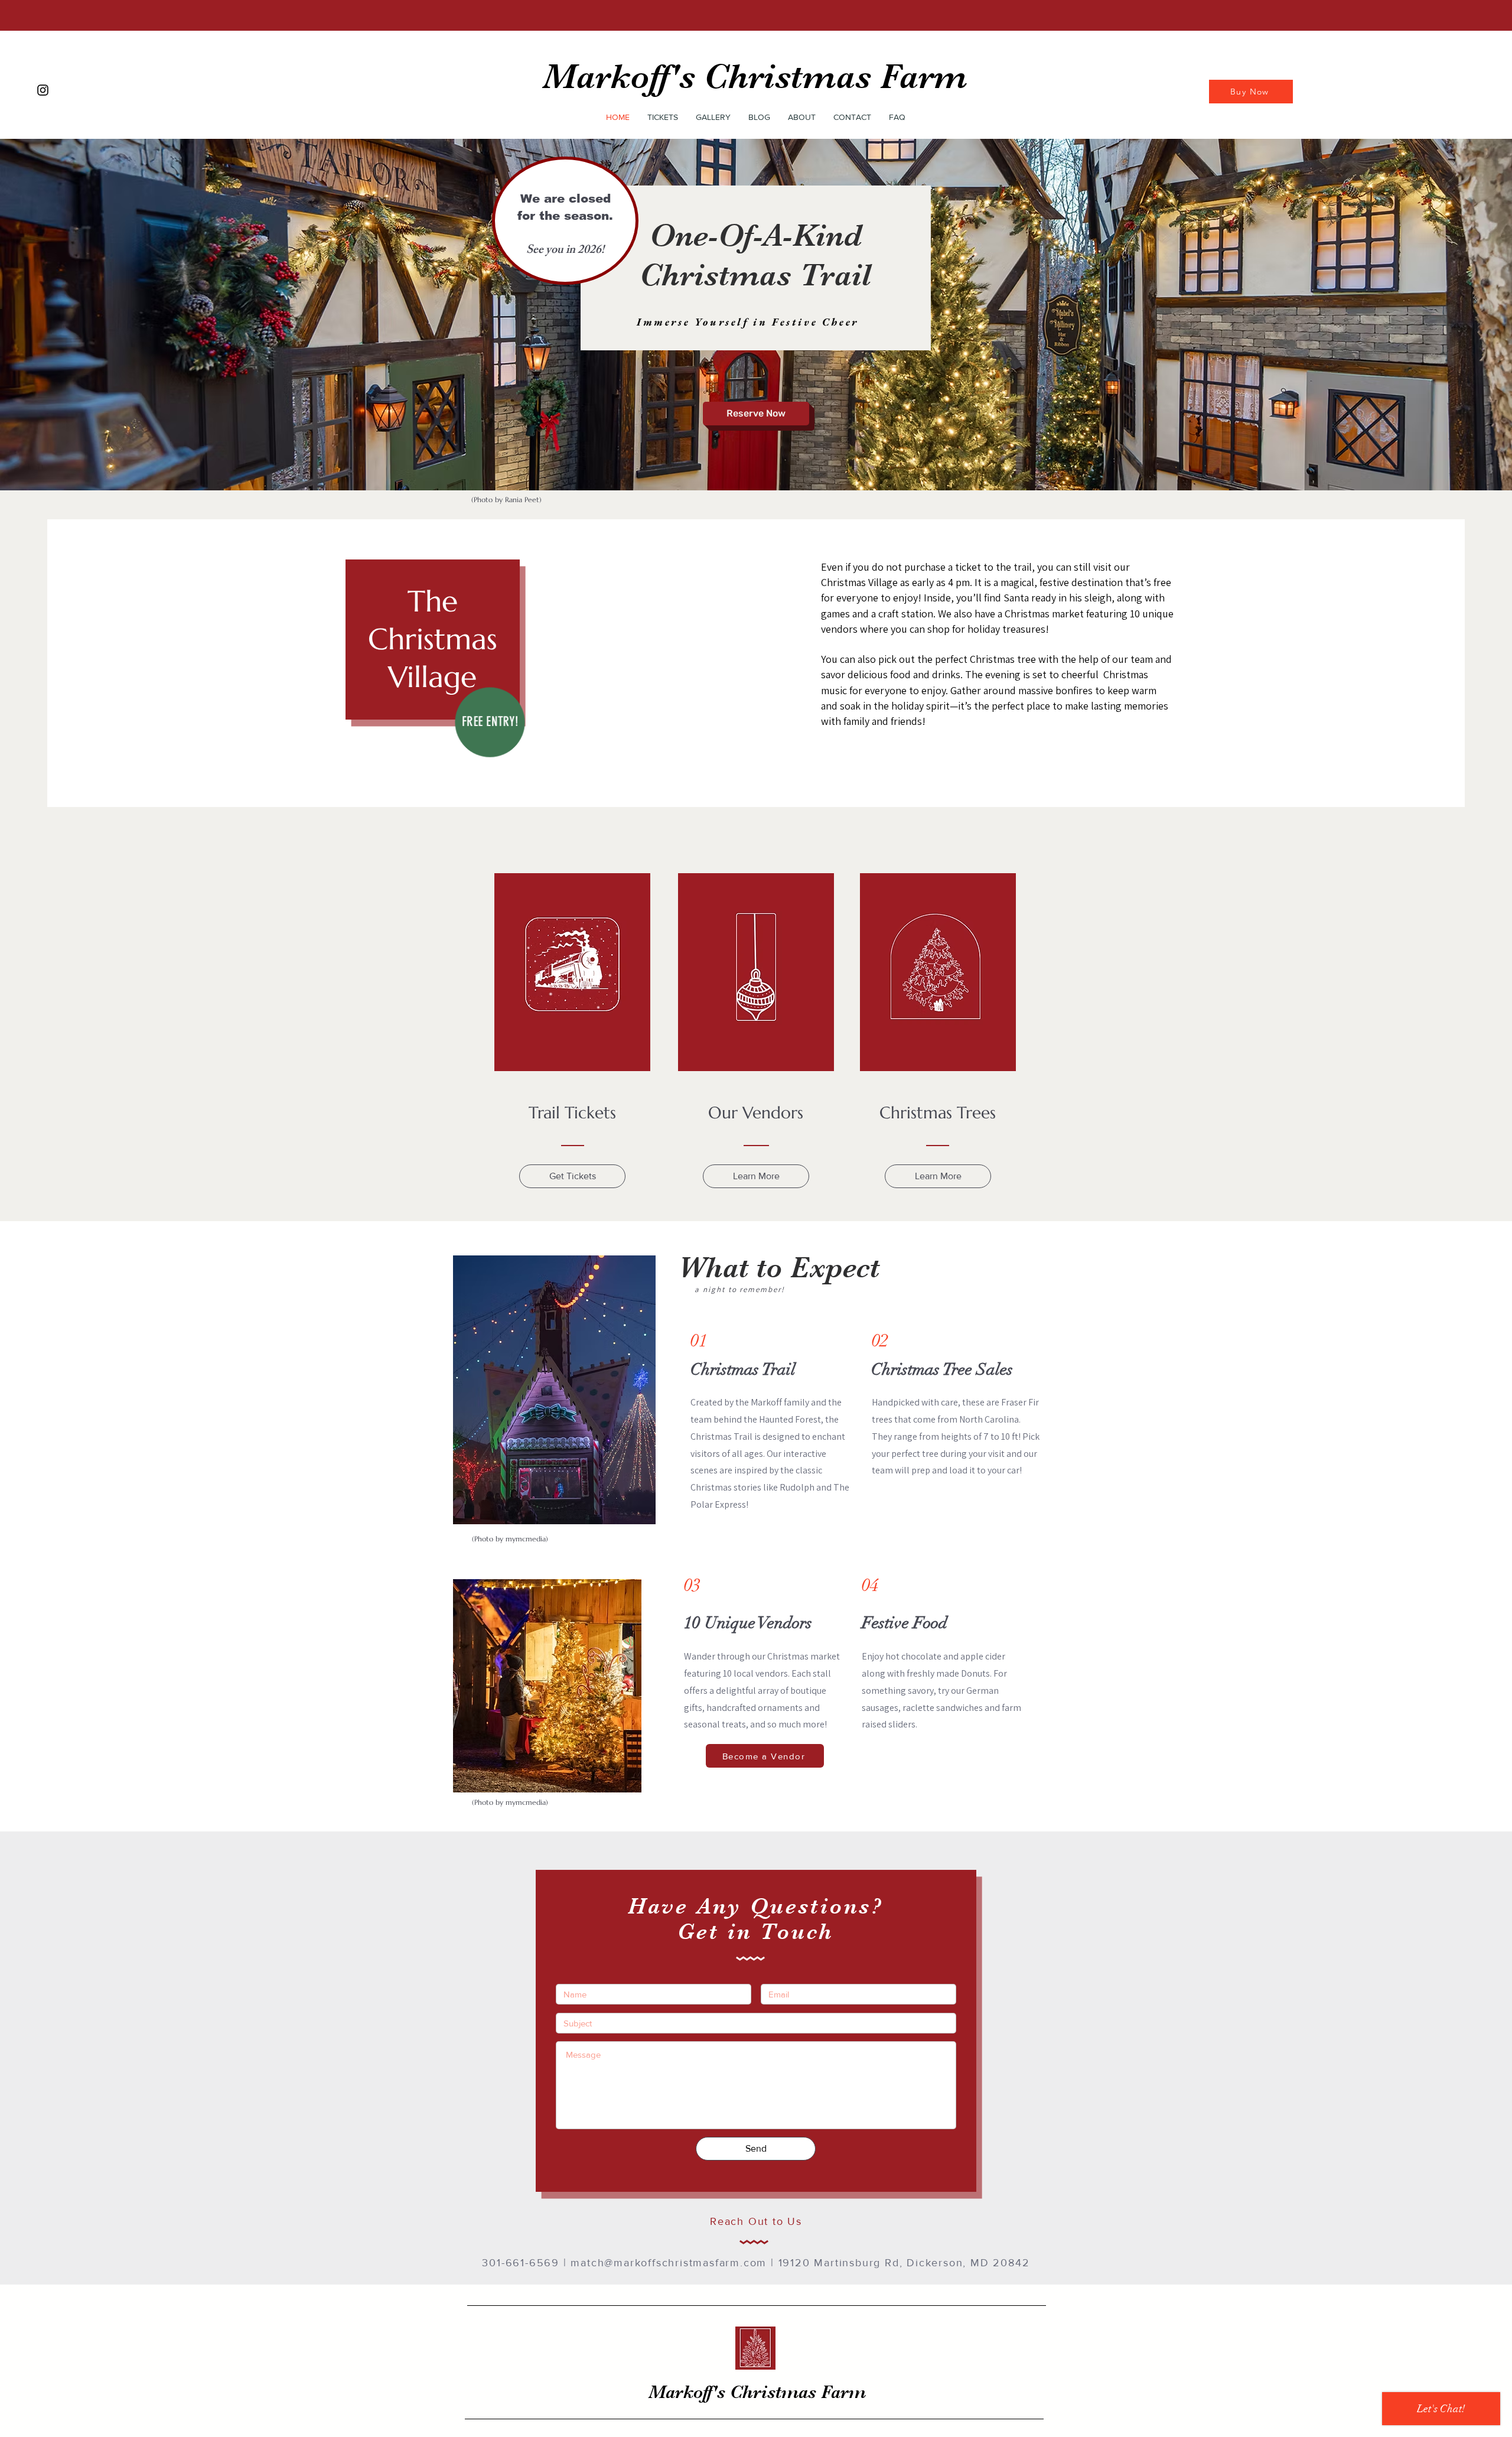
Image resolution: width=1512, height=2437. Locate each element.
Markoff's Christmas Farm (755, 77)
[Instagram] (43, 90)
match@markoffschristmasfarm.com (669, 2263)
